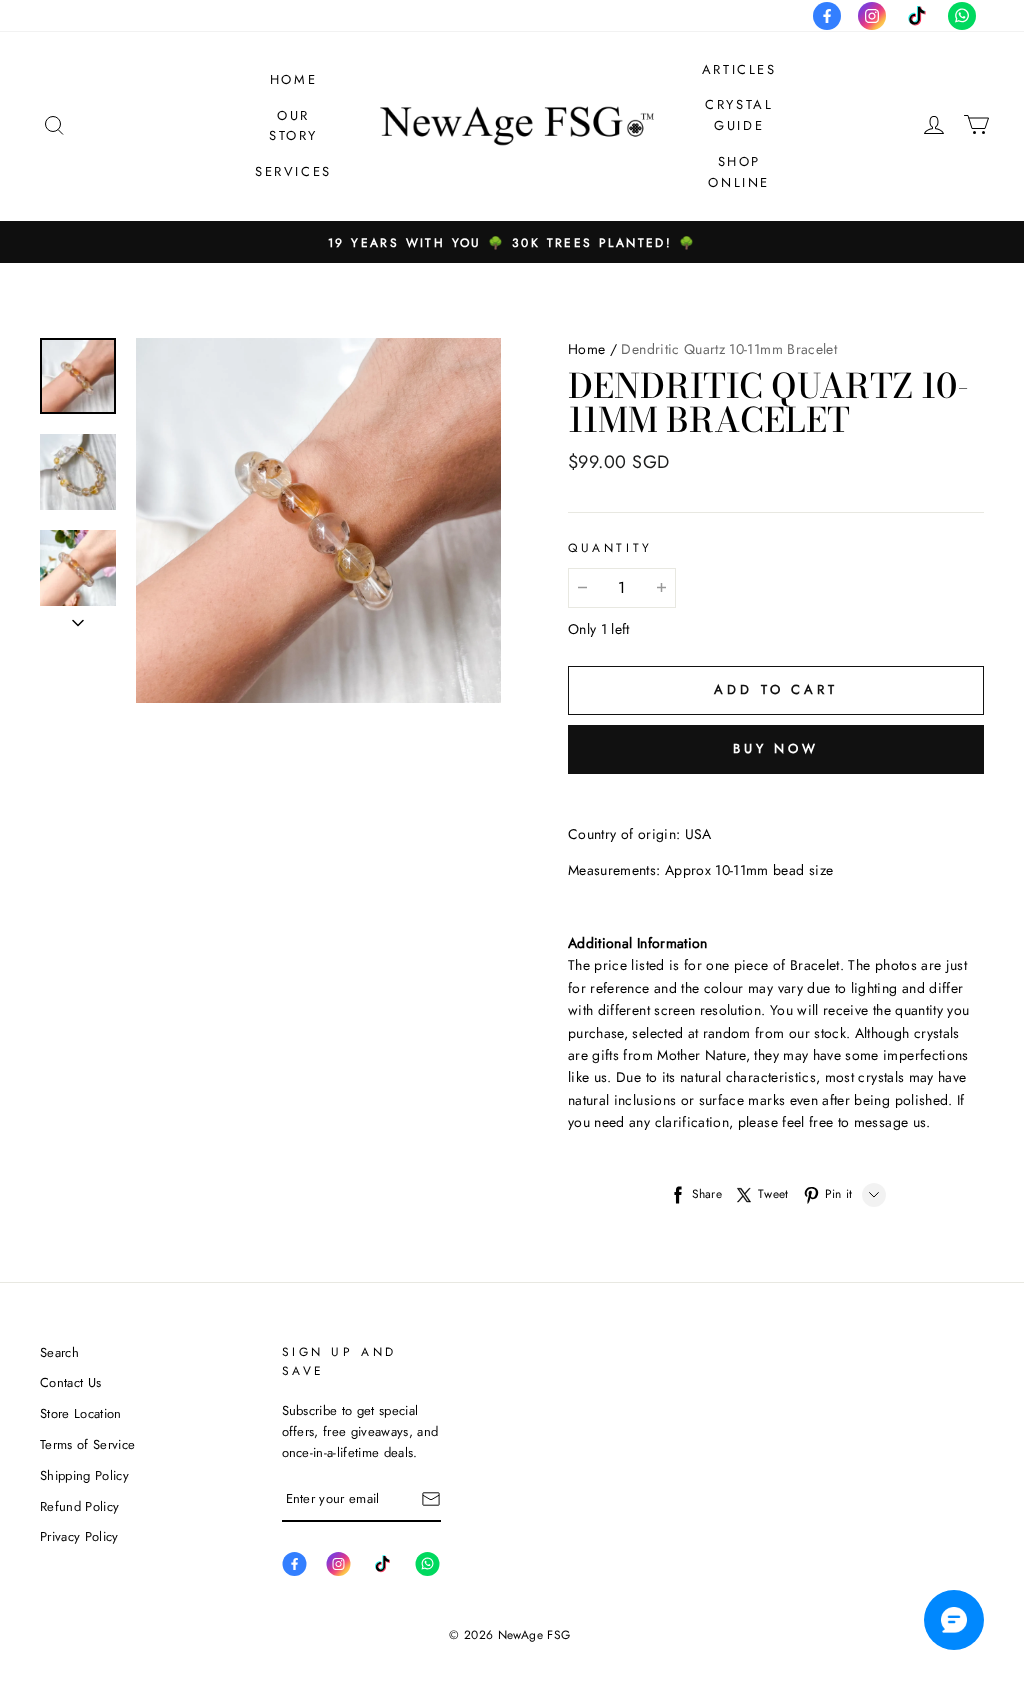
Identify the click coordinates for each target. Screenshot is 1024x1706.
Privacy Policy (79, 1536)
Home (293, 79)
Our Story (293, 126)
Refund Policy (79, 1506)
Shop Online (739, 172)
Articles (739, 69)
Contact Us (70, 1382)
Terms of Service (87, 1444)
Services (293, 171)
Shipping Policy (84, 1475)
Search (59, 1352)
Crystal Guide (739, 115)
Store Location (81, 1413)
